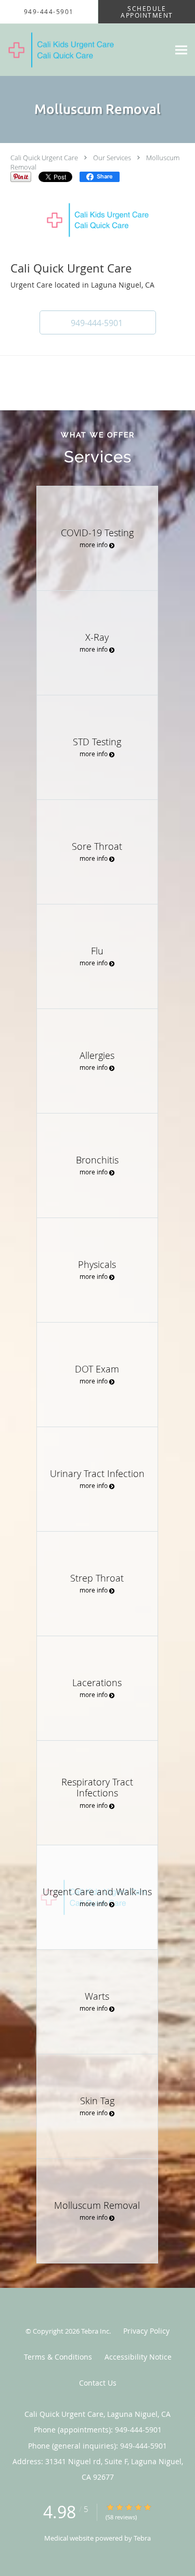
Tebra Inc (95, 2331)
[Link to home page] (84, 50)
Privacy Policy (146, 2331)
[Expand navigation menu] (181, 50)
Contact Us (98, 2383)
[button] (98, 322)
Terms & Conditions (58, 2357)
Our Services (112, 158)
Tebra (142, 2538)
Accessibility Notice (138, 2357)
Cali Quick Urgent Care (44, 158)
